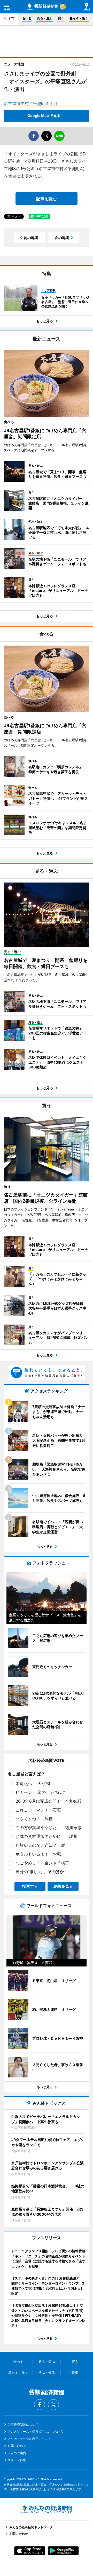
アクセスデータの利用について (29, 2439)
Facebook (40, 2405)
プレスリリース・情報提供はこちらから (35, 2431)
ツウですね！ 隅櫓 (34, 1819)
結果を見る (63, 1886)
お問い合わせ (17, 2446)
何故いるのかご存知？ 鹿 (40, 1845)
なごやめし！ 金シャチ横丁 (42, 1863)
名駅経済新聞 (43, 7)
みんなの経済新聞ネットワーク (47, 2509)
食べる (27, 18)
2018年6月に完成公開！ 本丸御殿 (48, 1801)
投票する (30, 1886)
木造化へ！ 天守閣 (33, 1783)
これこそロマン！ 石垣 (38, 1810)
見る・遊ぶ (45, 18)
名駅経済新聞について (23, 2424)
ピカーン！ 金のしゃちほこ (41, 1792)
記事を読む (47, 199)
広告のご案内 (17, 2453)
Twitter (53, 2405)
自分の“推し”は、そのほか (40, 1872)
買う (61, 18)
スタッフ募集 (17, 2460)
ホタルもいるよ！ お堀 (38, 1854)
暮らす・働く (79, 18)
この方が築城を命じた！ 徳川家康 (49, 1828)
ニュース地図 (14, 64)
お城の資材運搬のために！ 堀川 (47, 1836)
